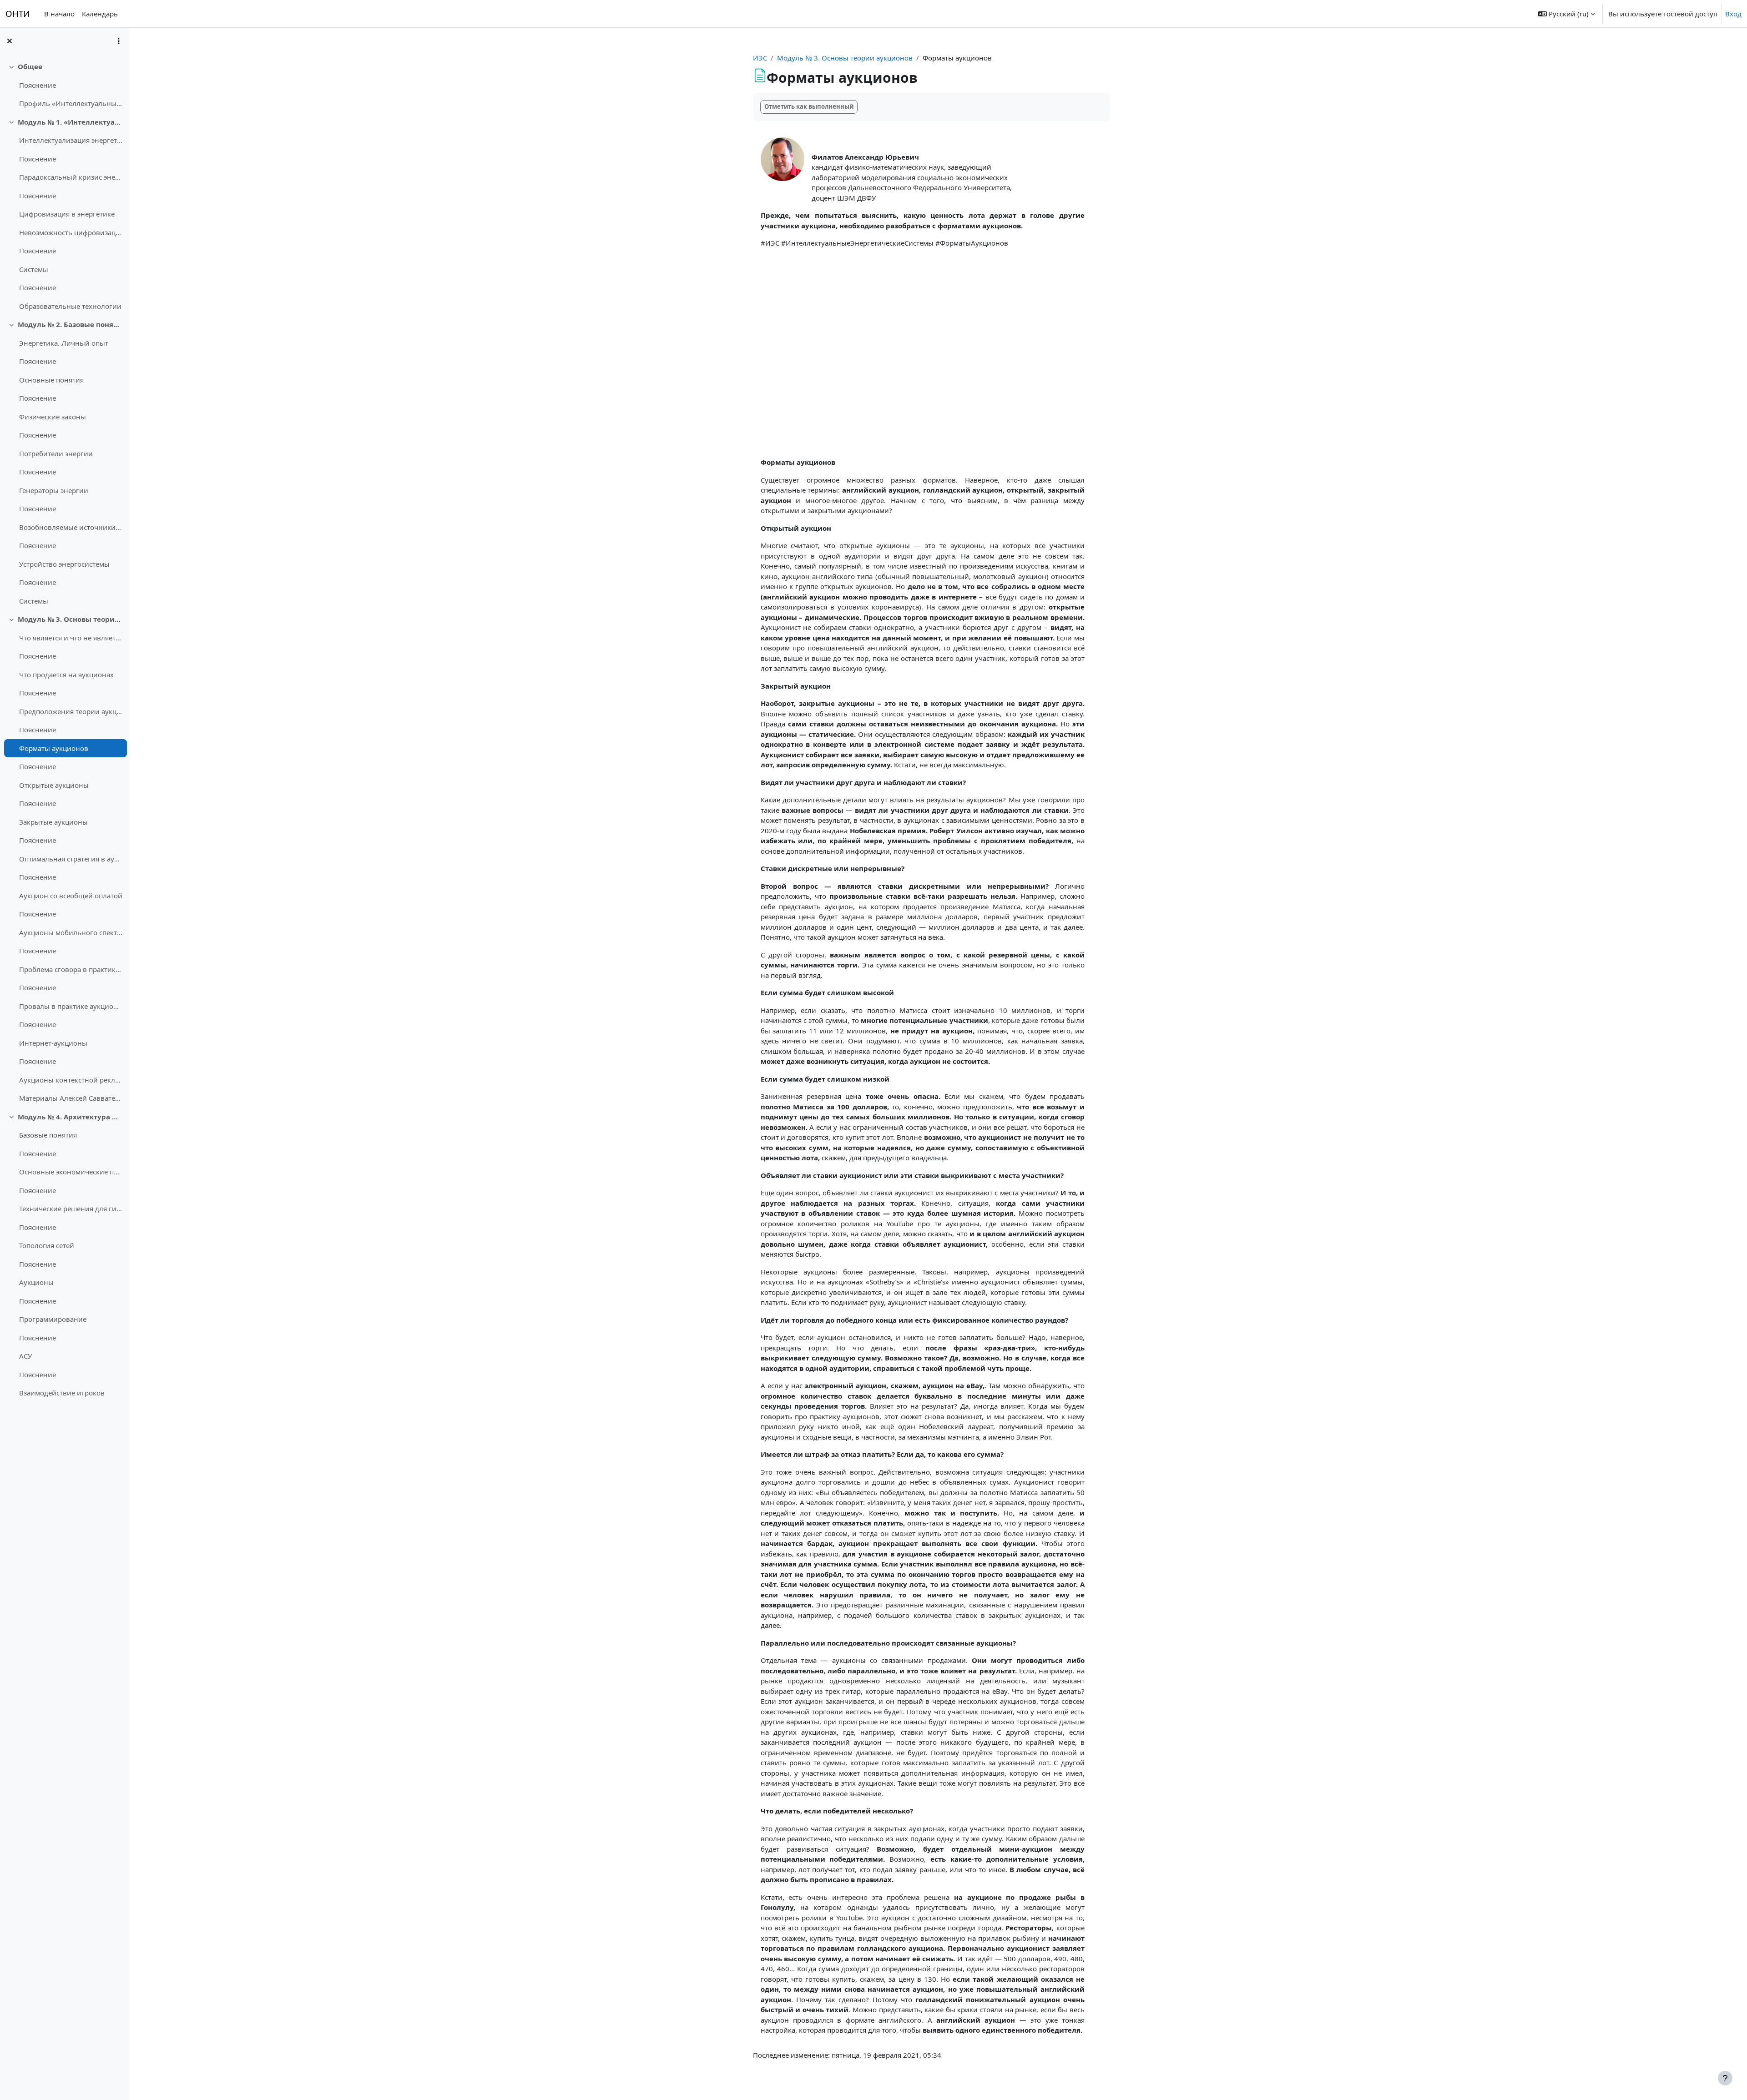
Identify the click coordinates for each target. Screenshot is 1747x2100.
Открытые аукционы (54, 785)
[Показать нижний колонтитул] (1725, 2078)
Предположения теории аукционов (71, 711)
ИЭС (760, 58)
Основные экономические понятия (71, 1172)
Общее (30, 66)
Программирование (53, 1319)
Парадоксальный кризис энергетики (71, 177)
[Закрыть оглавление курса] (10, 41)
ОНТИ (18, 13)
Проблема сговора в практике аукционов (71, 969)
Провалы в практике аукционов (71, 1006)
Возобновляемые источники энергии (71, 527)
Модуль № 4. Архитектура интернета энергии (70, 1117)
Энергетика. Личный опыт (64, 343)
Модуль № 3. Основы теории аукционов (70, 619)
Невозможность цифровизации (71, 232)
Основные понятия (51, 380)
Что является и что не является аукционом (71, 638)
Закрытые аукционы (53, 822)
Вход (1733, 14)
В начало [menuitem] (59, 14)
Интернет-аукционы (53, 1043)
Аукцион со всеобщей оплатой (71, 896)
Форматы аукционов (54, 748)
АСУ (25, 1356)
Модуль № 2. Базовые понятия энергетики (70, 324)
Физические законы (53, 417)
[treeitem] (65, 85)
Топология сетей (47, 1245)
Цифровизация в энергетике (67, 214)
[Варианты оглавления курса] (119, 41)
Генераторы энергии (54, 490)
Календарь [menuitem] (100, 14)
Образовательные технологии (70, 306)
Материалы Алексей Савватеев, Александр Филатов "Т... (71, 1098)
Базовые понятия (48, 1135)
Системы (34, 269)
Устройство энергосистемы (64, 564)
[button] (1566, 14)
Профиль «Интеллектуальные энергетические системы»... (71, 103)
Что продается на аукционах (66, 675)
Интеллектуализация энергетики (71, 140)
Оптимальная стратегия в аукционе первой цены (71, 859)
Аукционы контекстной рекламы (71, 1080)
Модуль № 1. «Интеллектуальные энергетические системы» (70, 122)
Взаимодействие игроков (62, 1393)
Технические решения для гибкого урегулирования (71, 1209)
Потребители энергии (56, 453)
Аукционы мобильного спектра (71, 932)
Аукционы (36, 1282)
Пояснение (38, 85)
